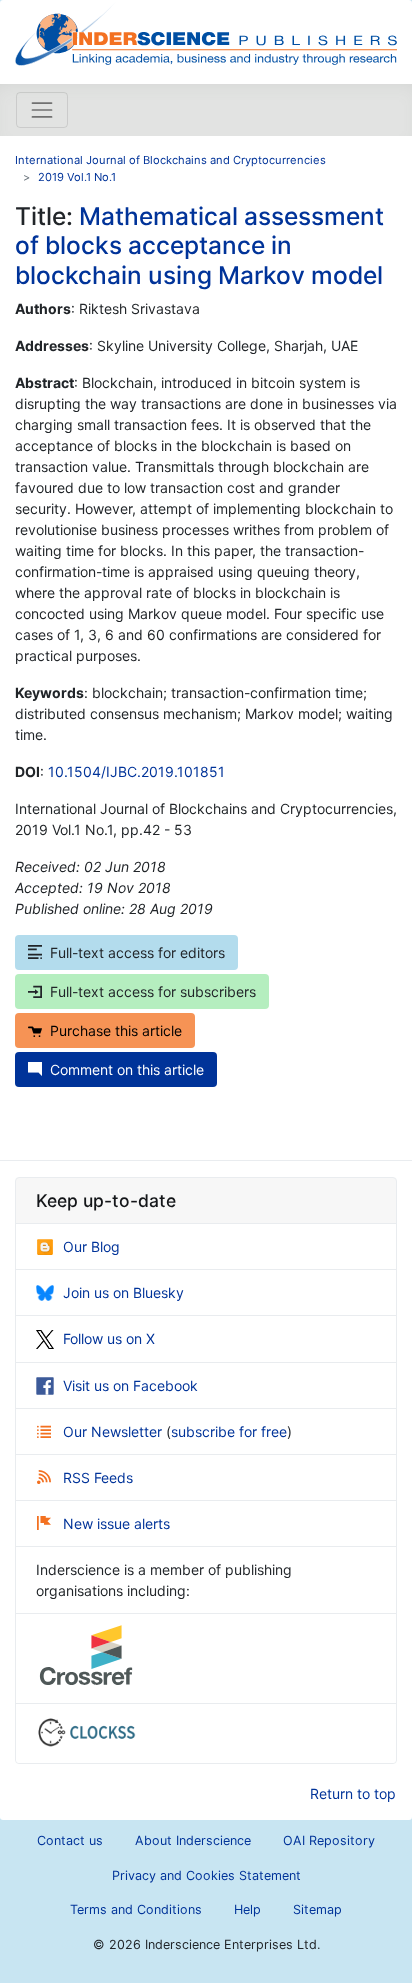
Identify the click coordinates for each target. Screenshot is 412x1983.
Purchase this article (116, 1030)
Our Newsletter (114, 1431)
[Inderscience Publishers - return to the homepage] (206, 34)
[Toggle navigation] (42, 110)
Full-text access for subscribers (153, 991)
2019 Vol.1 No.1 (77, 177)
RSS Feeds (98, 1477)
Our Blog (91, 1246)
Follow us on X (109, 1338)
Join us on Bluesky (123, 1292)
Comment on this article (127, 1069)
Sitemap (317, 1909)
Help (247, 1909)
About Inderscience (193, 1840)
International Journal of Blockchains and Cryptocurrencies (170, 160)
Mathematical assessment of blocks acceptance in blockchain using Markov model (199, 245)
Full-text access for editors (137, 952)
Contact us (70, 1840)
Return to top (353, 1793)
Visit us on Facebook (130, 1385)
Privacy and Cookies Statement (206, 1875)
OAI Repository (329, 1840)
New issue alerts (116, 1523)
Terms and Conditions (136, 1909)
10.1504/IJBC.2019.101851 (136, 771)
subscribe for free (229, 1431)
